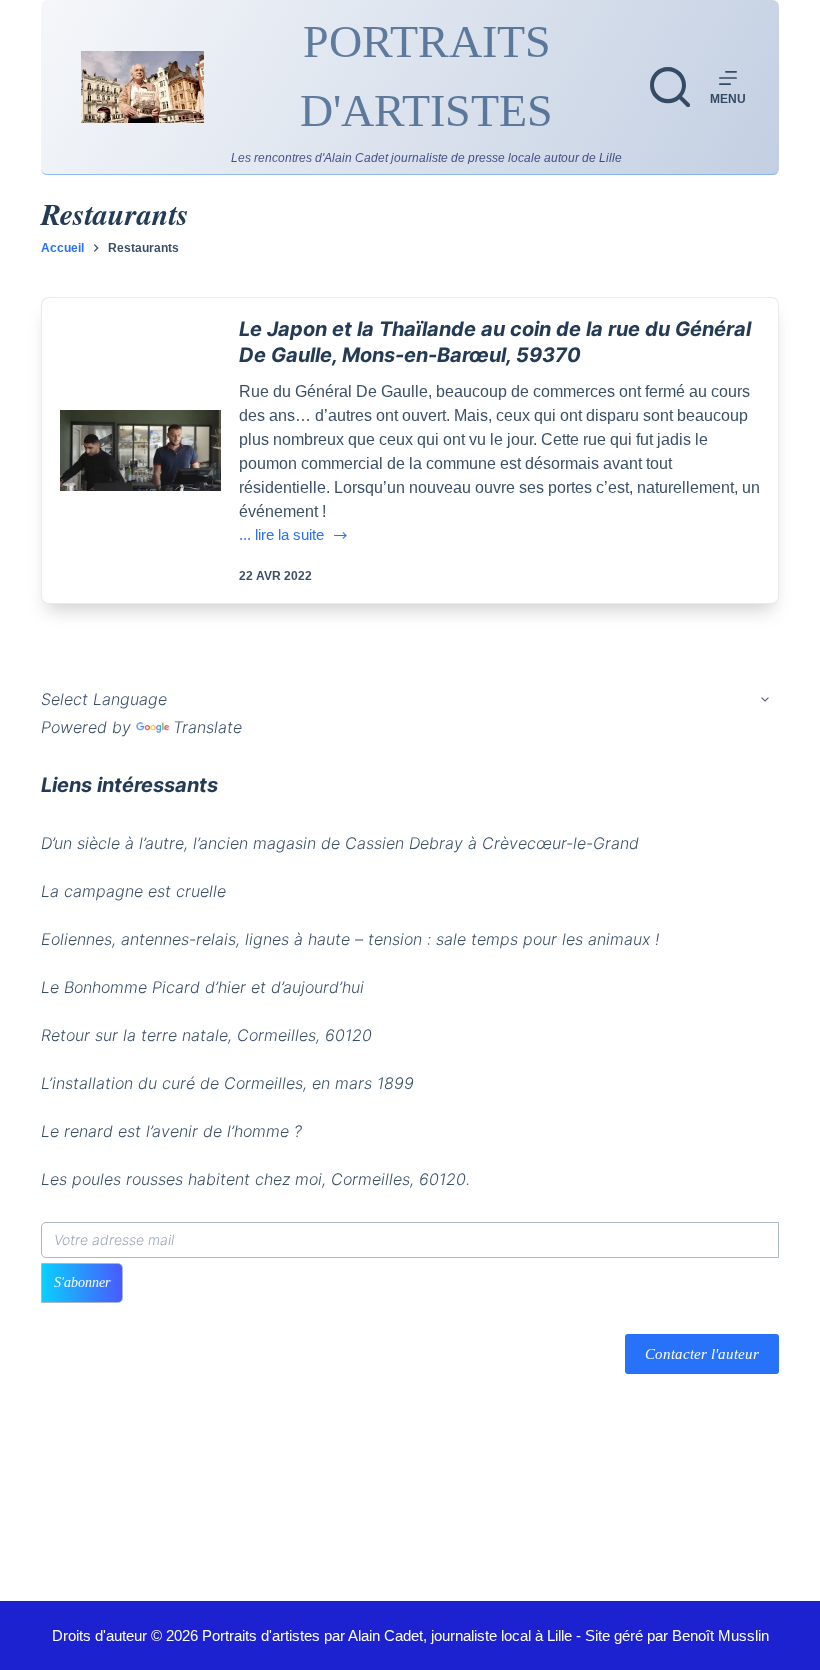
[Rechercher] (670, 87)
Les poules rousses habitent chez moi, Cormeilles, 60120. (255, 1179)
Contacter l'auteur (702, 1354)
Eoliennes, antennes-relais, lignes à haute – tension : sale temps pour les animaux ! (350, 939)
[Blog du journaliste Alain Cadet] (142, 87)
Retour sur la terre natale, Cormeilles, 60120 (206, 1035)
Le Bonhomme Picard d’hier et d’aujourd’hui (202, 987)
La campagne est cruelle (133, 891)
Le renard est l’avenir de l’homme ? (171, 1131)
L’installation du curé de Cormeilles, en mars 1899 (227, 1083)
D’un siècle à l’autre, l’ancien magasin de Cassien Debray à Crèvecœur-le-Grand (340, 843)
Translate (207, 727)
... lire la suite (281, 536)
